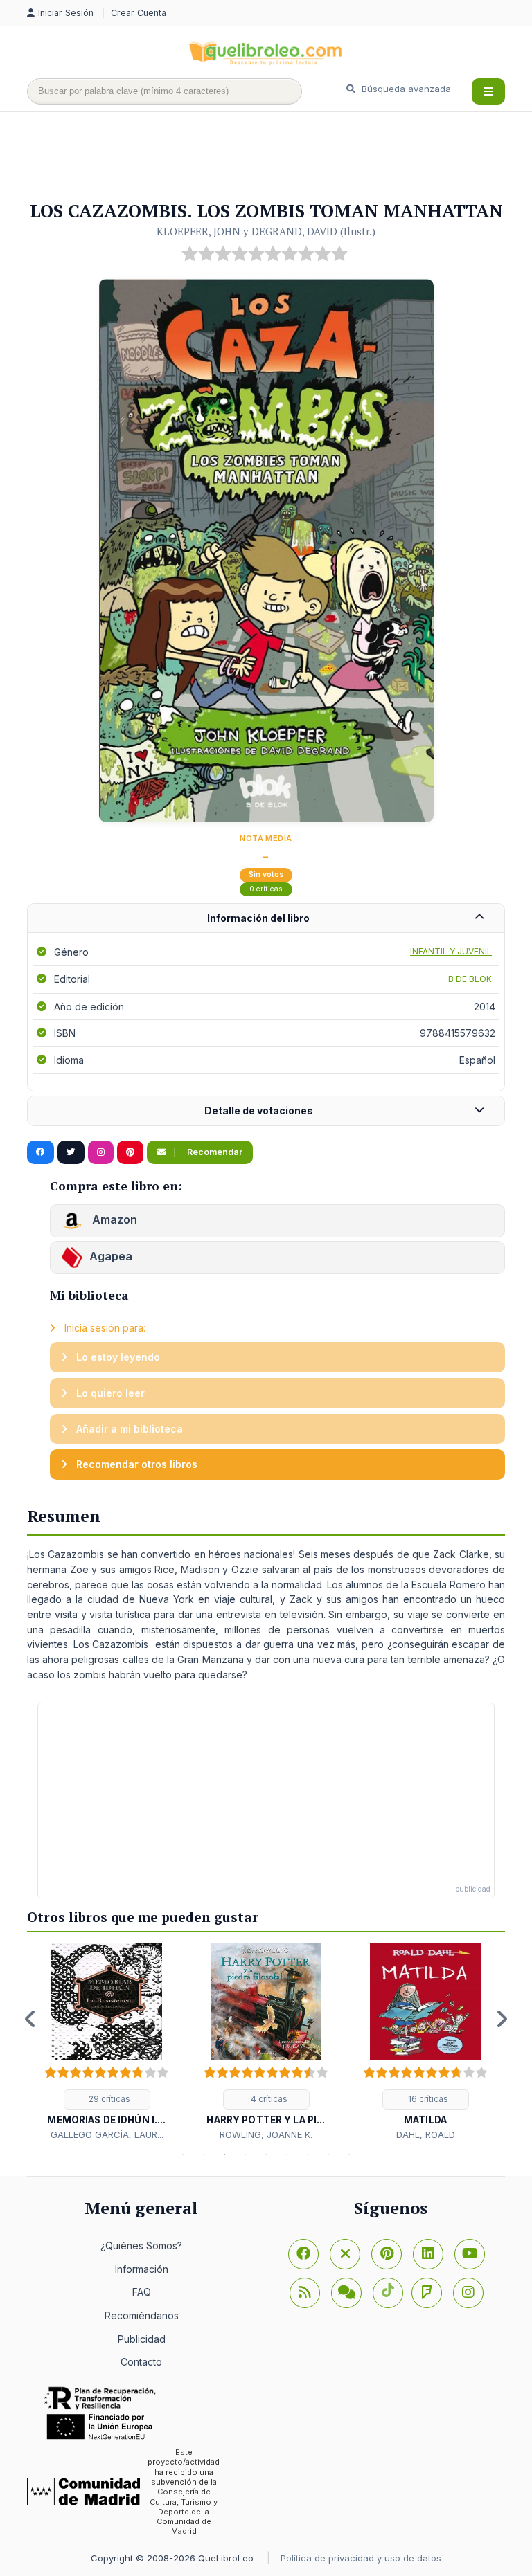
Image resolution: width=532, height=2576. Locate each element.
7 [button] (308, 2155)
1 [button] (183, 2155)
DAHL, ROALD (426, 2134)
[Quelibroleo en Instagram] (101, 1152)
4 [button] (245, 2155)
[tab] (266, 919)
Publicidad (142, 2339)
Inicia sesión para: (104, 1328)
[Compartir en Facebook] (41, 1152)
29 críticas (108, 2099)
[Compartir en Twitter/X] (71, 1152)
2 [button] (204, 2155)
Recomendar (214, 1152)
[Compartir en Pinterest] (130, 1152)
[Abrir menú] (488, 91)
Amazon (113, 1219)
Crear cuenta (139, 13)
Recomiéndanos (142, 2315)
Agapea (111, 1256)
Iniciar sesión (67, 13)
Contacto (141, 2362)
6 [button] (287, 2155)
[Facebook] (303, 2254)
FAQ (142, 2292)
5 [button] (266, 2155)
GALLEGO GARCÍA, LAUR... (107, 2134)
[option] (107, 2042)
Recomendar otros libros (135, 1464)
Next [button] (502, 2019)
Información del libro (258, 918)
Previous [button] (30, 2019)
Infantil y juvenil (451, 951)
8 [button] (328, 2155)
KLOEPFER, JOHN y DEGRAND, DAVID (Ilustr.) (266, 231)
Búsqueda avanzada (405, 89)
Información (142, 2269)
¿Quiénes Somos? (141, 2246)
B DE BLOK (470, 979)
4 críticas (268, 2099)
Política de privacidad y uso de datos (361, 2558)
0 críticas (266, 889)
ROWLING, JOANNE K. (266, 2134)
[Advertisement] (279, 157)
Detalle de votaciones (259, 1110)
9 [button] (349, 2155)
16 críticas (427, 2099)
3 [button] (224, 2155)
